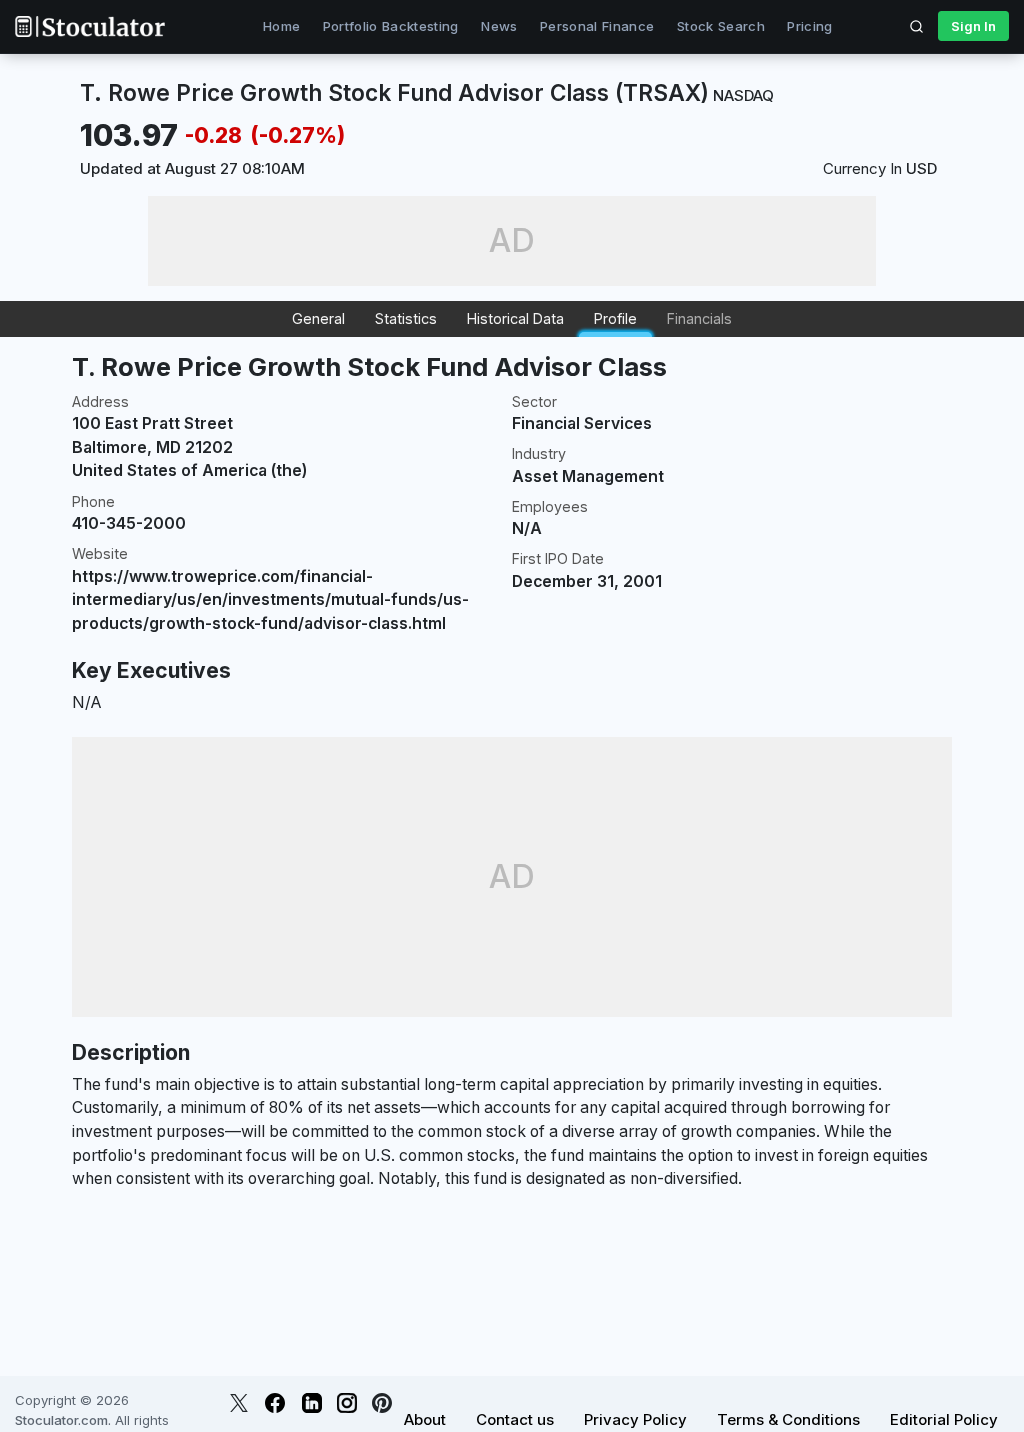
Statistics (406, 318)
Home (281, 26)
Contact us (515, 1419)
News (499, 26)
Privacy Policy (635, 1419)
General (318, 318)
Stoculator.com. (63, 1420)
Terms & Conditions (788, 1419)
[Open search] (917, 26)
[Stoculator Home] (90, 26)
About (425, 1419)
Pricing (809, 26)
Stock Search (721, 26)
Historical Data (515, 318)
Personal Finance (597, 26)
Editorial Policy (944, 1419)
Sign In (973, 26)
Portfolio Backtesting (391, 26)
